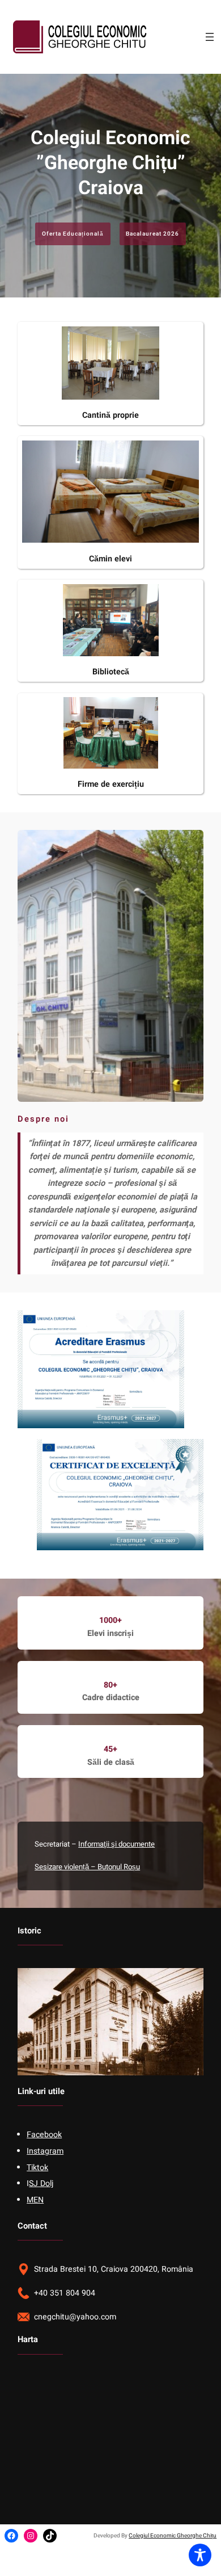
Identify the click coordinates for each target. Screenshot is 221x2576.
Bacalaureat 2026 (152, 234)
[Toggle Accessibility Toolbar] (200, 2555)
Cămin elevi (110, 559)
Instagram (45, 2151)
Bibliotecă (111, 672)
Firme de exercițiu (111, 784)
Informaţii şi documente (116, 1844)
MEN (35, 2200)
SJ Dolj (41, 2183)
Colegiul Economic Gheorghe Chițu (173, 2536)
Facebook (44, 2135)
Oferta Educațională (73, 234)
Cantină (97, 415)
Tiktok (37, 2168)
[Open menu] (210, 37)
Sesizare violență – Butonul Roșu (87, 1867)
